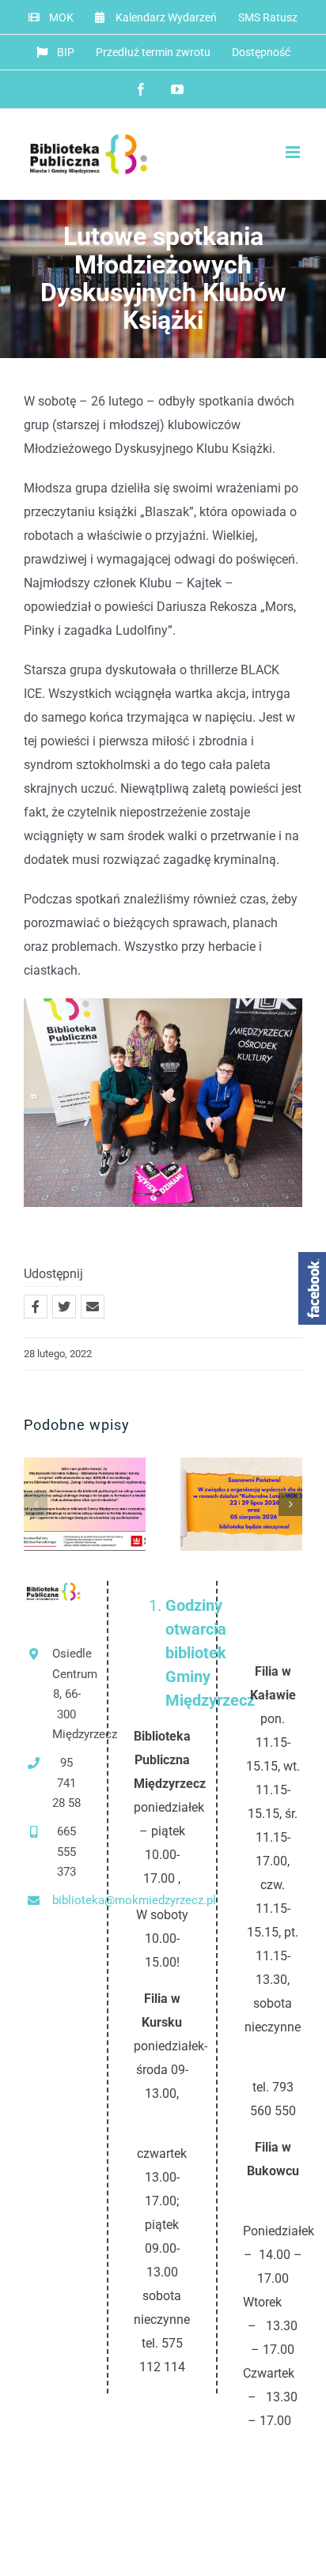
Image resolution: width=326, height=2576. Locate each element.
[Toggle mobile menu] (294, 152)
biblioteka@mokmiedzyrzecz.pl (67, 1900)
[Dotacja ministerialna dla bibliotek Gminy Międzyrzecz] (85, 1504)
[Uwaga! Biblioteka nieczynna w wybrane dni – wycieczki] (241, 1504)
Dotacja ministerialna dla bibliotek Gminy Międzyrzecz (59, 1505)
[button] (36, 1504)
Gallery (111, 1505)
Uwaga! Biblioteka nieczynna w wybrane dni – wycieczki (216, 1505)
